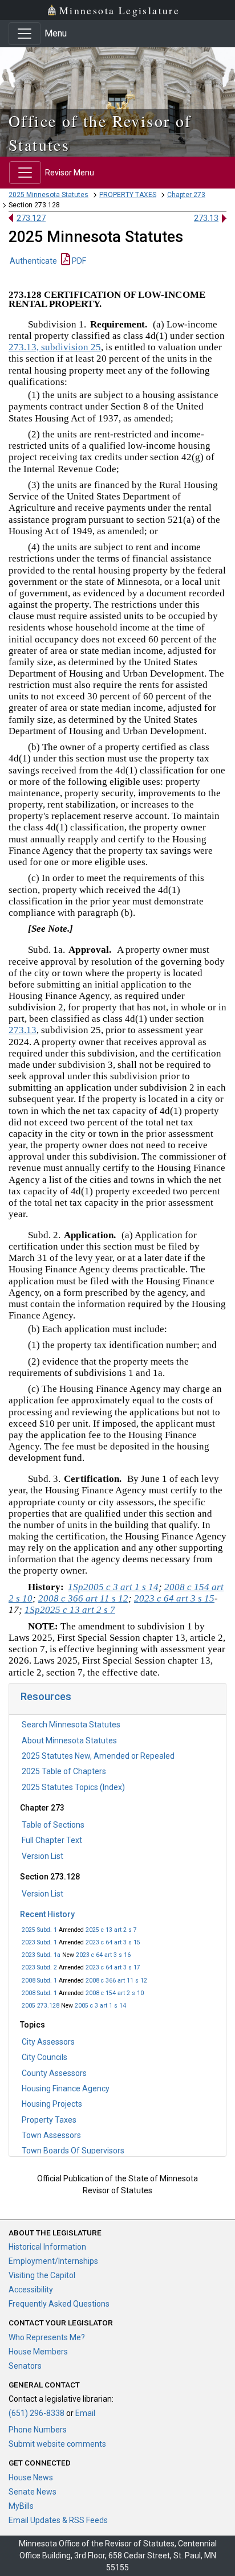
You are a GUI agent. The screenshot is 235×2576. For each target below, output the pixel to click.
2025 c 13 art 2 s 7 (111, 1930)
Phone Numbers (38, 2430)
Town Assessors (51, 2135)
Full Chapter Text (52, 1840)
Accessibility (31, 2290)
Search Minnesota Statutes (71, 1725)
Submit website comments (57, 2444)
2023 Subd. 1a (41, 1955)
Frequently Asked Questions (59, 2304)
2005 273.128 (40, 2006)
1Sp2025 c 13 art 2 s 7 (70, 1610)
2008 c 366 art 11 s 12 (116, 1981)
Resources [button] (46, 1696)
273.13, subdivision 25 (55, 347)
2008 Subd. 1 (39, 1981)
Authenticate (33, 261)
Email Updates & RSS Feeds (58, 2520)
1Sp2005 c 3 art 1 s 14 (113, 1587)
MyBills (21, 2506)
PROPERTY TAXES (128, 195)
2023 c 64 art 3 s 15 (113, 1942)
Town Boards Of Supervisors (73, 2151)
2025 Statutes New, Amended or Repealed (98, 1756)
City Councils (44, 2057)
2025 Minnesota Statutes (48, 195)
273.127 (31, 218)
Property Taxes (49, 2120)
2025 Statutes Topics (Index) (73, 1787)
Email (85, 2413)
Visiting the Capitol (42, 2275)
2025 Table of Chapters (64, 1771)
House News (31, 2477)
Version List (42, 1856)
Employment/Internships (53, 2261)
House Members (38, 2352)
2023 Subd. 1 (39, 1942)
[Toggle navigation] (25, 34)
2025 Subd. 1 (39, 1930)
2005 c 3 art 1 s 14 (100, 2006)
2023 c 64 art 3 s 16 (103, 1955)
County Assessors (54, 2073)
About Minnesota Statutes (69, 1740)
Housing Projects (52, 2104)
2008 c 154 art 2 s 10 (115, 1993)
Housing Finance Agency (66, 2088)
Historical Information (47, 2247)
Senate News (33, 2492)
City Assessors (48, 2042)
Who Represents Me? (47, 2337)
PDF (78, 261)
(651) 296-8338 (37, 2413)
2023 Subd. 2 (39, 1967)
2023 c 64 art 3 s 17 (113, 1967)
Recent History (47, 1914)
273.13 (206, 218)
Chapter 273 (186, 195)
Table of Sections (53, 1825)
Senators (25, 2366)
